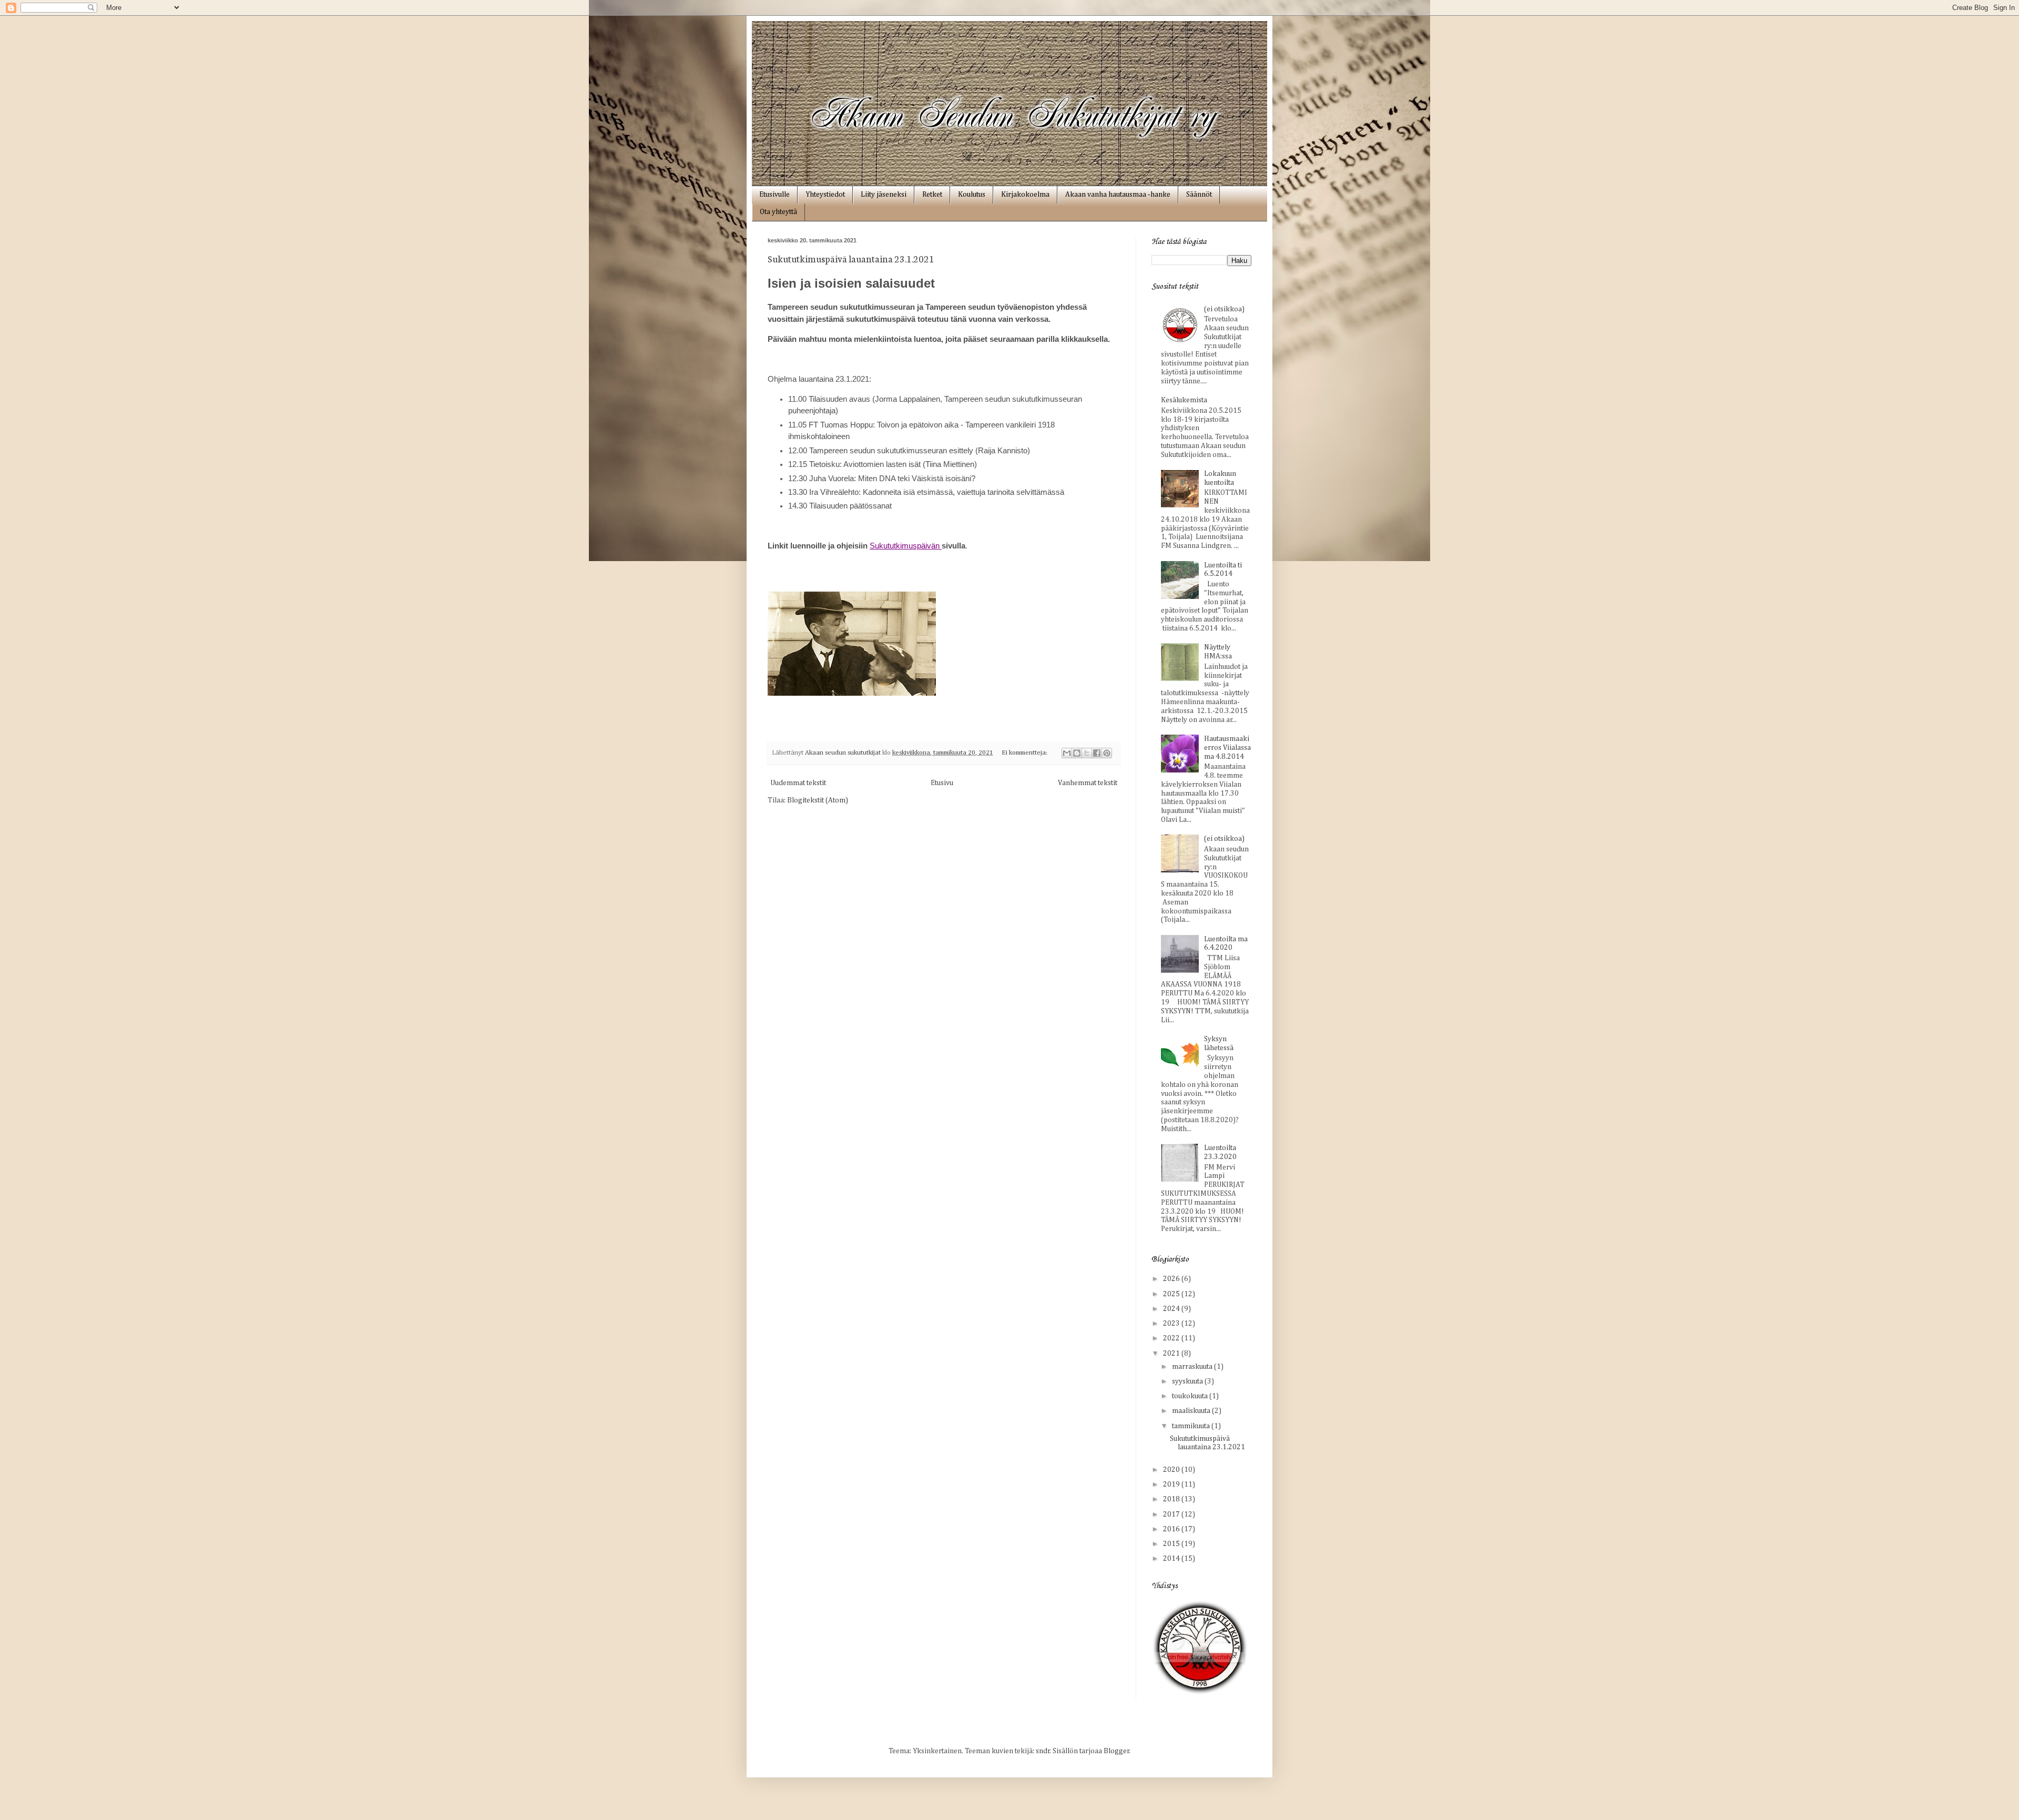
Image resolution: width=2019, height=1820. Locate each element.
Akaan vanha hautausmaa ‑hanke (1118, 195)
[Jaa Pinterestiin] (1107, 753)
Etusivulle (774, 195)
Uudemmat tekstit (798, 783)
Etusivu (942, 783)
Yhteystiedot (825, 195)
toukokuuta (1191, 1396)
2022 (1172, 1338)
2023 (1172, 1324)
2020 (1172, 1470)
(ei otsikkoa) (1224, 309)
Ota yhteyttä (778, 212)
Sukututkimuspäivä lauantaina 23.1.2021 (851, 258)
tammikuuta (1192, 1426)
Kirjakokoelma (1025, 195)
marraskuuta (1193, 1367)
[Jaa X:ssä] (1087, 753)
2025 (1172, 1294)
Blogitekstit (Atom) (818, 800)
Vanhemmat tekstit (1088, 783)
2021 (1172, 1354)
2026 (1172, 1279)
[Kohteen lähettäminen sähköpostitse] (1067, 753)
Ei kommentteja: (1025, 753)
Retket (932, 195)
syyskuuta (1188, 1381)
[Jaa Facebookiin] (1097, 753)
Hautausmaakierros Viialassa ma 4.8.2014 (1227, 748)
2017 (1172, 1514)
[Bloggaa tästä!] (1077, 753)
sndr (1043, 1751)
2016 (1172, 1529)
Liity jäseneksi (884, 195)
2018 (1172, 1499)
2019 (1172, 1485)
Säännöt (1199, 195)
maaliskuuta (1192, 1411)
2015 (1172, 1544)
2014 (1172, 1559)
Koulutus (972, 195)
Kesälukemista (1184, 400)
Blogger (1116, 1751)
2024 (1172, 1309)
